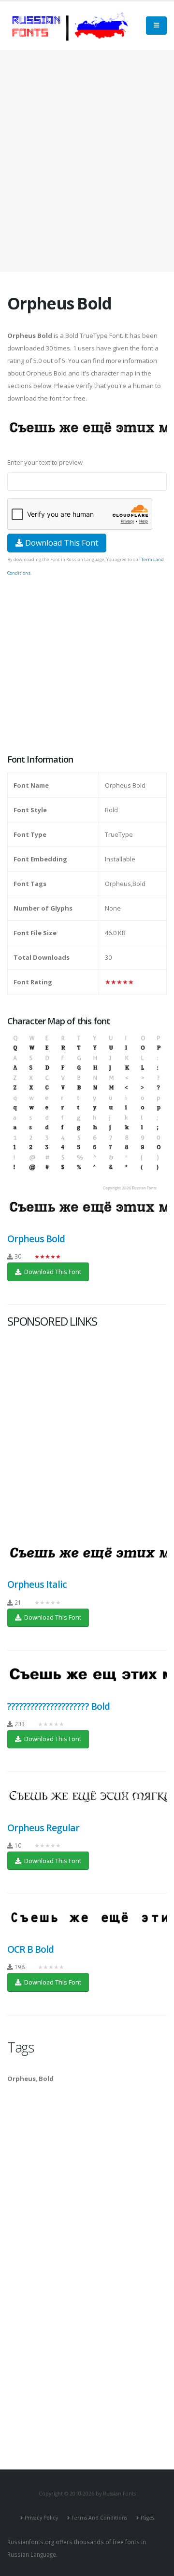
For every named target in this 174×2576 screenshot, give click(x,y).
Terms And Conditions (99, 2518)
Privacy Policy (41, 2518)
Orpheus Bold (36, 1239)
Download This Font (61, 543)
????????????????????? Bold (58, 1706)
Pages (147, 2518)
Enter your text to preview (45, 462)
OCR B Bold (30, 1949)
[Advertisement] (87, 161)
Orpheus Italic (37, 1584)
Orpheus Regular (43, 1828)
